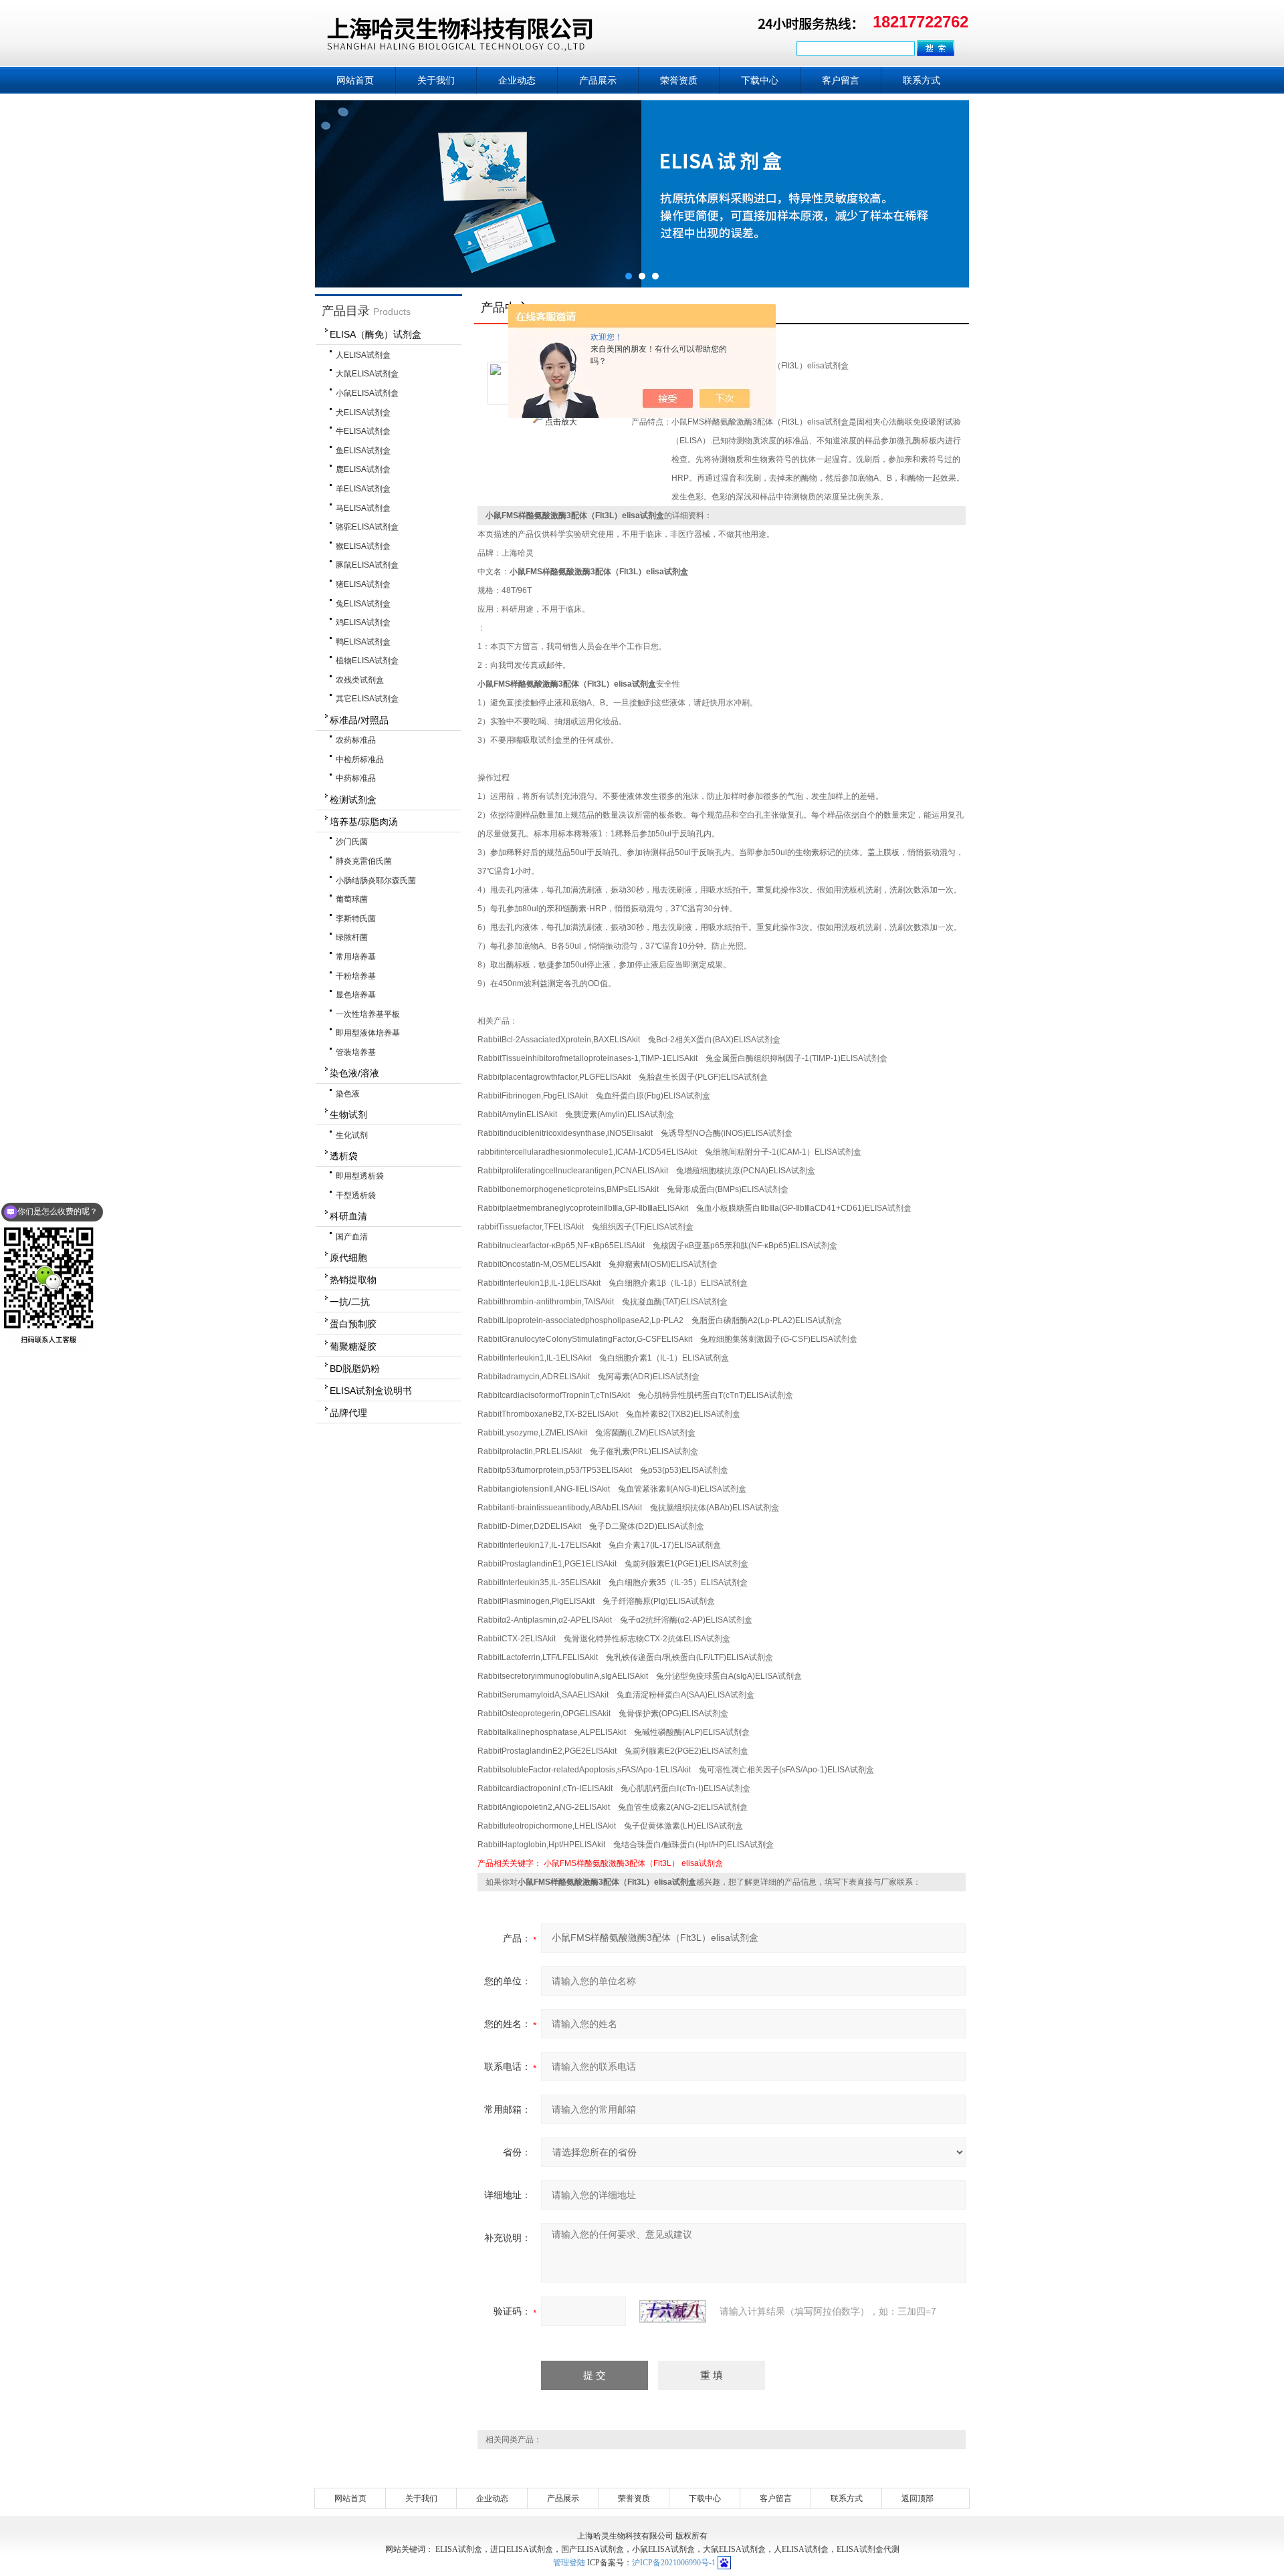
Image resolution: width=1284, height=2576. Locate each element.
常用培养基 (356, 957)
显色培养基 (356, 995)
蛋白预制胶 (353, 1324)
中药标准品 (356, 778)
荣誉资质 (679, 80)
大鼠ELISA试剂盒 (367, 374)
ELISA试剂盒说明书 (371, 1391)
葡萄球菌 (352, 899)
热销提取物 (353, 1280)
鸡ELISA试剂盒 (363, 622)
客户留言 (841, 80)
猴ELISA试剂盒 (363, 546)
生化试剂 (352, 1135)
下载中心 (760, 80)
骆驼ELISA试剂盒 (367, 527)
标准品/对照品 (359, 720)
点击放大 (560, 422)
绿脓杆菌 (352, 937)
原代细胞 (348, 1258)
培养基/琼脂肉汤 (364, 822)
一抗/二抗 (350, 1302)
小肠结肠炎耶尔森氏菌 (376, 881)
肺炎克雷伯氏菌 (364, 861)
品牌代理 (348, 1413)
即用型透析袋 (360, 1176)
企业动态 (517, 80)
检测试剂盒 (353, 800)
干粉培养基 (356, 976)
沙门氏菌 (352, 842)
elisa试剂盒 (702, 1863)
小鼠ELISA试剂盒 (367, 393)
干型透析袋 (356, 1195)
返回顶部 (918, 2498)
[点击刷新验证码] (673, 2311)
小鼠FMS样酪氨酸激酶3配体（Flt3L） (612, 1863)
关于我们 (436, 80)
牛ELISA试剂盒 (363, 431)
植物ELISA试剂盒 (367, 661)
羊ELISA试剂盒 (363, 489)
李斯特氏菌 (356, 919)
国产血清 (352, 1237)
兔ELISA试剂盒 (363, 604)
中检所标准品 (360, 759)
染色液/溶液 (354, 1073)
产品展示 (598, 80)
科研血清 (348, 1216)
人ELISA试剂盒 (363, 355)
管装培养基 (356, 1052)
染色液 (348, 1094)
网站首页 (355, 80)
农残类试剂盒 (360, 680)
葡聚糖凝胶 (353, 1346)
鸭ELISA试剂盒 (363, 642)
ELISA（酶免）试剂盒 (376, 334)
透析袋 (344, 1156)
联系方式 (922, 80)
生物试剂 (348, 1115)
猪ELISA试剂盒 (363, 584)
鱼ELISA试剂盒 (363, 451)
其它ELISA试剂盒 (367, 699)
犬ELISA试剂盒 (363, 413)
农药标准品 (356, 740)
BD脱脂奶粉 (355, 1369)
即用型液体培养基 (368, 1033)
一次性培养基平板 (368, 1014)
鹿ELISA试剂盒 (363, 469)
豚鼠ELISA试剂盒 (367, 565)
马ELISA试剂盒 (363, 508)
